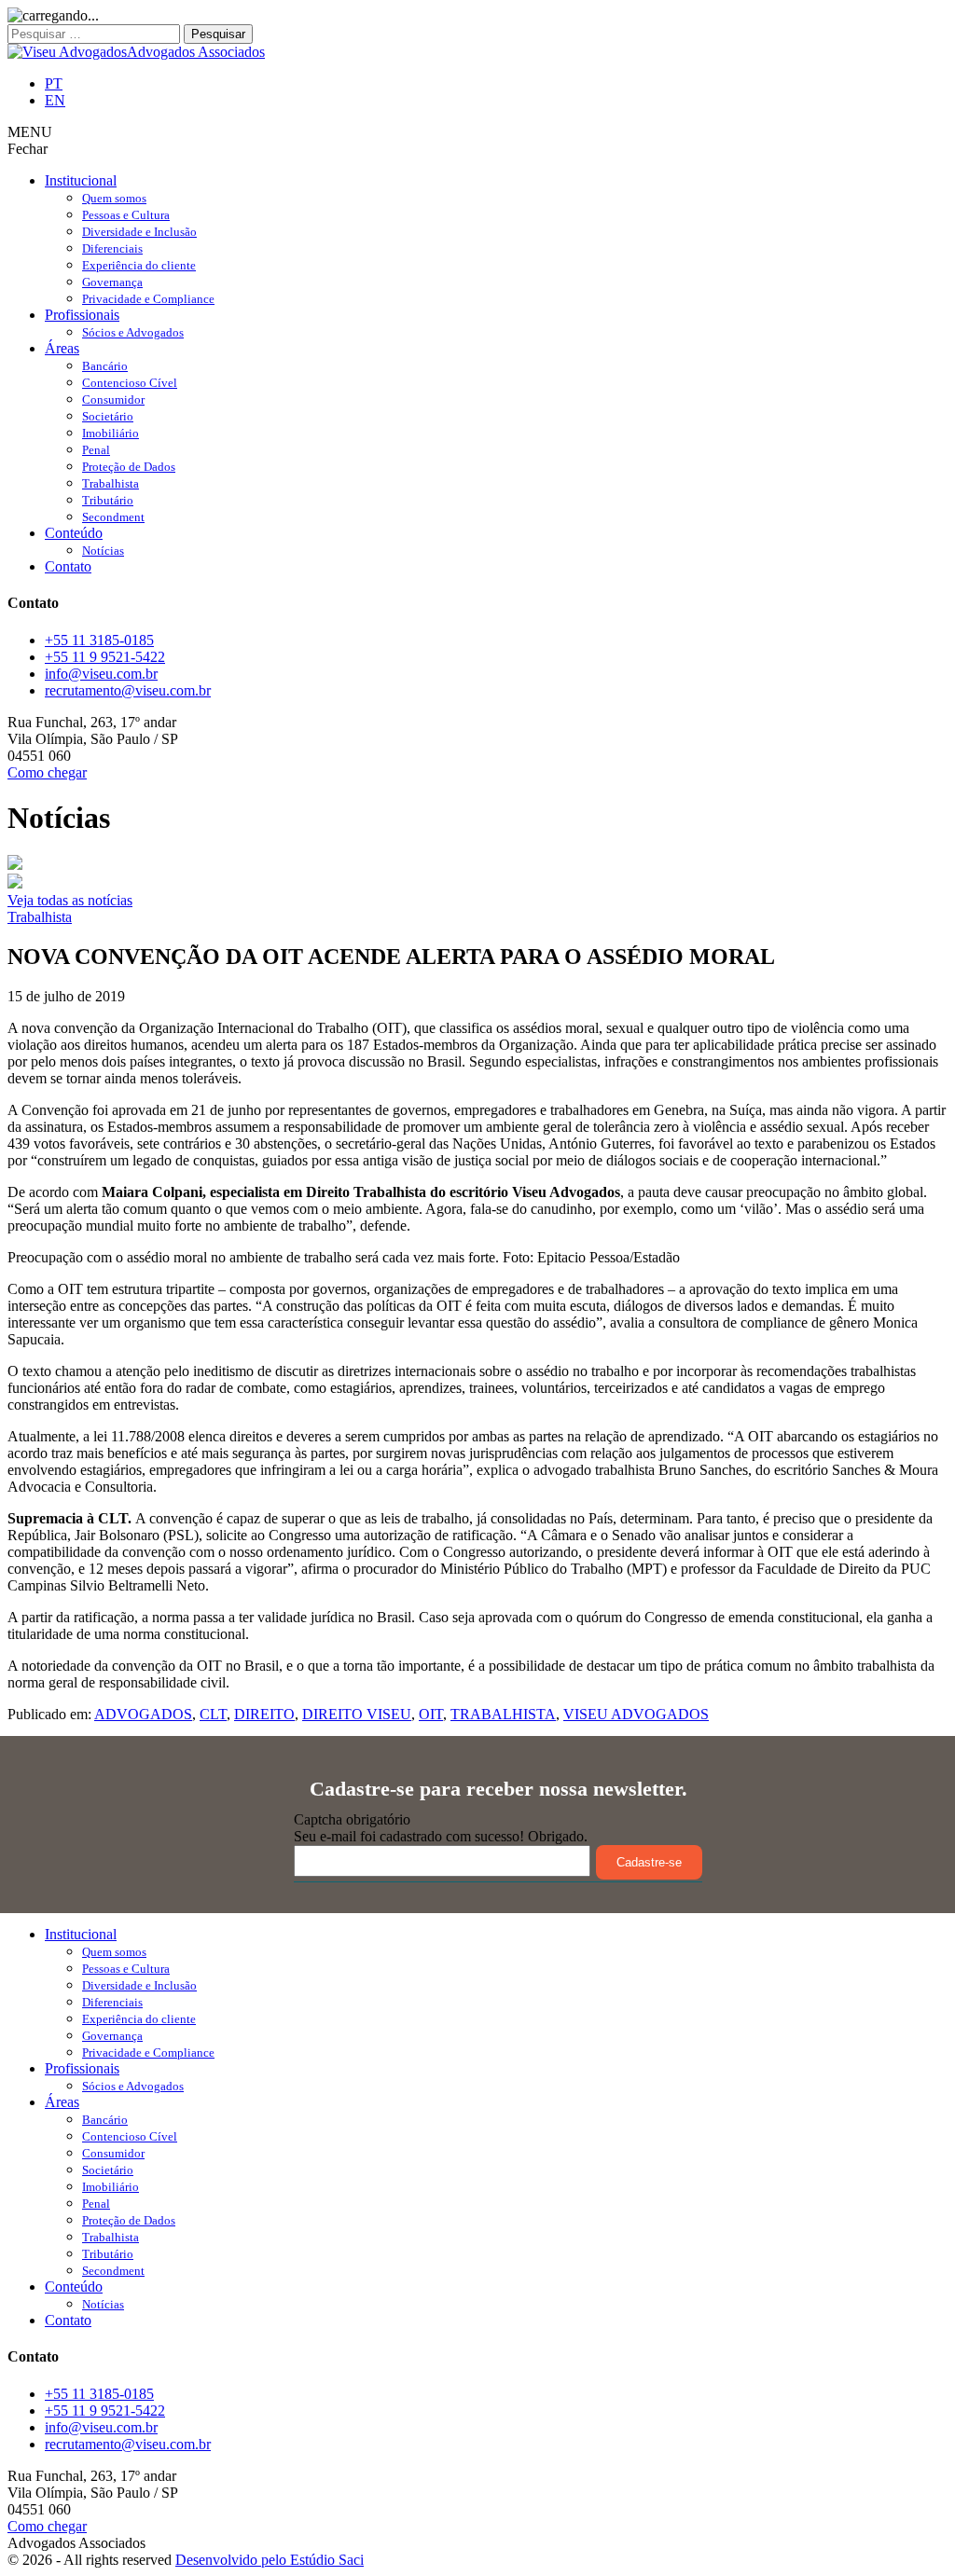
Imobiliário (111, 433)
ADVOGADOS (143, 1714)
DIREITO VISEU (357, 1714)
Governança (112, 282)
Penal (96, 450)
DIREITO (264, 1714)
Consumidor (113, 399)
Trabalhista (111, 483)
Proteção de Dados (129, 467)
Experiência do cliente (139, 265)
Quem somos (114, 198)
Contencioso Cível (130, 383)
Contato (68, 566)
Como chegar (47, 772)
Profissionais (82, 315)
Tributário (108, 500)
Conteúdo (74, 533)
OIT (431, 1714)
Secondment (113, 517)
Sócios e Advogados (133, 332)
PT (54, 83)
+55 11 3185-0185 (99, 640)
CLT (213, 1714)
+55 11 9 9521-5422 (105, 657)
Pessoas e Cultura (126, 215)
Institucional (81, 180)
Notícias (103, 551)
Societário (108, 416)
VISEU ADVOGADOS (636, 1714)
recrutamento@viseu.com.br (128, 690)
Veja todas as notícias (70, 900)
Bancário (105, 366)
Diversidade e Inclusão (139, 232)
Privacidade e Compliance (148, 299)
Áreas (62, 348)
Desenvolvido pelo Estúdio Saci (270, 2560)
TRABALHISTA (503, 1714)
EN (55, 100)
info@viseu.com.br (101, 674)
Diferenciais (112, 248)
